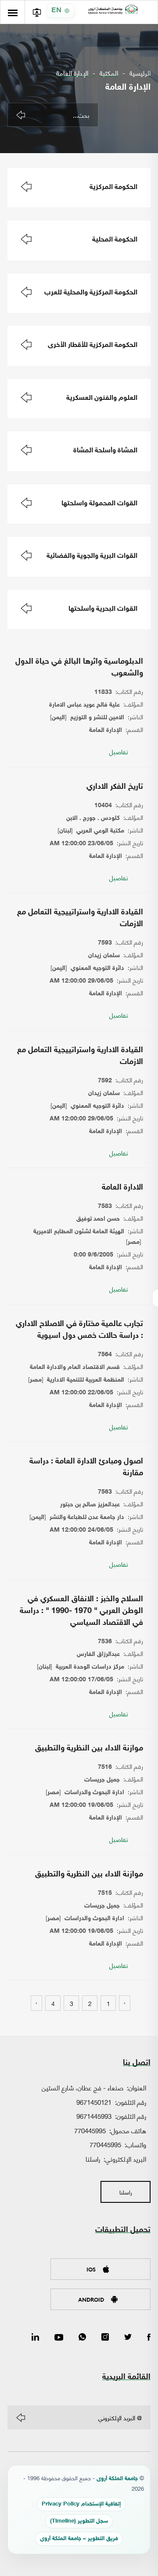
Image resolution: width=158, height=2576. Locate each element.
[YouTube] (59, 2338)
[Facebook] (149, 2338)
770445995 (90, 2130)
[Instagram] (105, 2338)
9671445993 (94, 2116)
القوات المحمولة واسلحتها (99, 504)
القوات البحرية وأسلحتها (103, 609)
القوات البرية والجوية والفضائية (92, 556)
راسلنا (93, 2159)
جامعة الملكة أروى (117, 2479)
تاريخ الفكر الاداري (115, 787)
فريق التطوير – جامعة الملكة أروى (79, 2539)
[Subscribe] (21, 2418)
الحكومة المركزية (113, 187)
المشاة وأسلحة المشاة (105, 451)
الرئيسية (140, 73)
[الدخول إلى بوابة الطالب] (37, 12)
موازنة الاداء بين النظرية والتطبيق (89, 1749)
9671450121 (94, 2102)
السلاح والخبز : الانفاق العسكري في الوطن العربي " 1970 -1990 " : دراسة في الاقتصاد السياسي (81, 1611)
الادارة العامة (122, 1188)
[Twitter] (128, 2338)
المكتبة (109, 73)
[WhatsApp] (82, 2338)
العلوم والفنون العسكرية (102, 398)
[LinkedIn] (35, 2338)
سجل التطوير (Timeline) (79, 2522)
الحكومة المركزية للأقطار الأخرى (93, 345)
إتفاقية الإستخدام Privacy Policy (81, 2504)
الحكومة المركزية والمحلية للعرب (91, 293)
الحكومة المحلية (115, 240)
